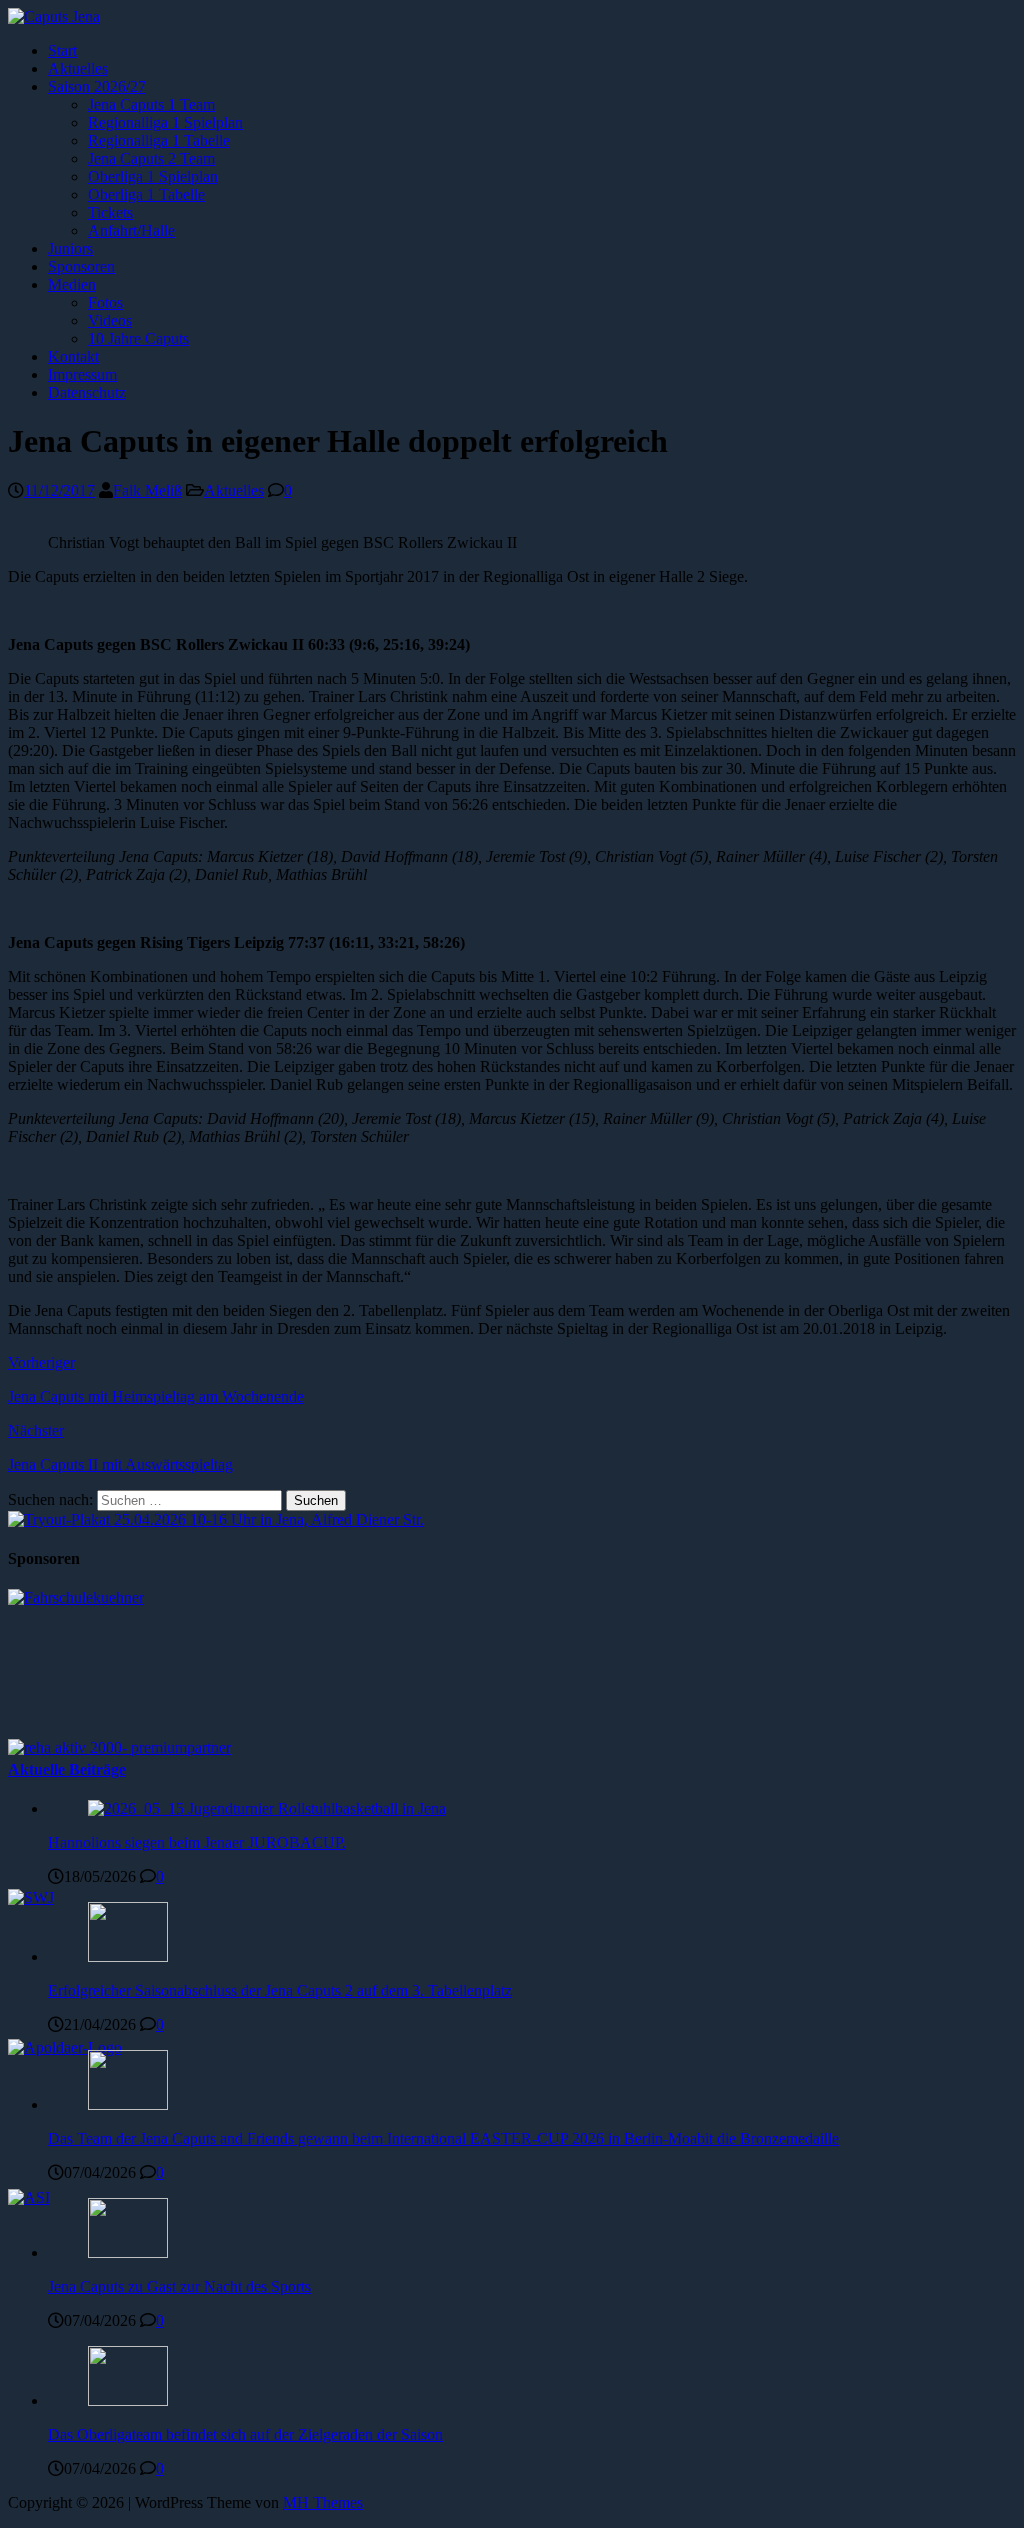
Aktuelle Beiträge (67, 1769)
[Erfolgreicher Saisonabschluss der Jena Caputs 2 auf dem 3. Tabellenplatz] (128, 1956)
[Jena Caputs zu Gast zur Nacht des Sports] (128, 2252)
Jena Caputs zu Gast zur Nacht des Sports (179, 2286)
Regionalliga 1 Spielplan (165, 122)
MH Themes (323, 2502)
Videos (110, 320)
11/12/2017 (59, 490)
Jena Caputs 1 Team (151, 104)
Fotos (105, 302)
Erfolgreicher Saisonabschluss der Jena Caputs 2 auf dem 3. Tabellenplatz (280, 1990)
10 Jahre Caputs (138, 338)
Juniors (70, 248)
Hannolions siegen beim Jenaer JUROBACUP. (197, 1842)
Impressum (82, 374)
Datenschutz (87, 392)
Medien (72, 284)
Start (62, 50)
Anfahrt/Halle (131, 230)
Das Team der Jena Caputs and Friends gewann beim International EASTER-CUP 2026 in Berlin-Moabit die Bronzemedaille (443, 2138)
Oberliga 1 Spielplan (153, 176)
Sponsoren (81, 266)
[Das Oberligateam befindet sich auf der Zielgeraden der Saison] (128, 2400)
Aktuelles (78, 68)
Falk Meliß (147, 490)
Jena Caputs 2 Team (151, 158)
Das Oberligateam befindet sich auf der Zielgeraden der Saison (245, 2434)
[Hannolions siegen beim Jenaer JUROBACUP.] (267, 1808)
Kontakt (73, 356)
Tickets (110, 212)
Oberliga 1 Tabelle (146, 194)
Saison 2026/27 (97, 86)
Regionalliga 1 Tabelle (159, 140)
